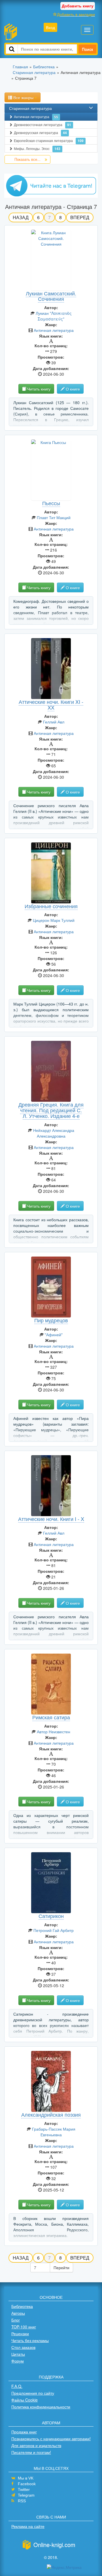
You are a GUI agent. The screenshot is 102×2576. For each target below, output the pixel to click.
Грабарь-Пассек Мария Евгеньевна (54, 2132)
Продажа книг (24, 2432)
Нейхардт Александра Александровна (54, 1133)
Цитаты (18, 2354)
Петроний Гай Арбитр (54, 1930)
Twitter (24, 2489)
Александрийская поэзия (51, 2114)
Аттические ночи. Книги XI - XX (51, 704)
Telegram (26, 2495)
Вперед (80, 217)
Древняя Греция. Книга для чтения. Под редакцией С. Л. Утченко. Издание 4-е (51, 1110)
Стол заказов (23, 2347)
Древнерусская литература (40, 133)
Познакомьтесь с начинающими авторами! (51, 2439)
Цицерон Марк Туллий (54, 920)
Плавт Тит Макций (54, 517)
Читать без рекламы (30, 2340)
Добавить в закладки (76, 14)
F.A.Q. (17, 2386)
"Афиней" (54, 1335)
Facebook (27, 2484)
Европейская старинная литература (49, 141)
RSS (22, 2501)
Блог (16, 2320)
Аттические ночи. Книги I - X (51, 1519)
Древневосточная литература (42, 125)
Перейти (61, 2267)
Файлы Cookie (25, 2400)
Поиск (87, 49)
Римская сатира (51, 1717)
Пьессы (51, 503)
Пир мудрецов (51, 1320)
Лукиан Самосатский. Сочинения (51, 296)
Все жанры (23, 97)
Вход (50, 27)
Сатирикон (51, 1916)
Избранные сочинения (51, 906)
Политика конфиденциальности (41, 2407)
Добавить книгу (78, 6)
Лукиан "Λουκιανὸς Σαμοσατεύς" (54, 316)
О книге (72, 389)
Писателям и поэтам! (31, 2452)
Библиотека (22, 2306)
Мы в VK (26, 2478)
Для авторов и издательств (36, 2445)
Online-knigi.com (54, 2545)
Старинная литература (30, 108)
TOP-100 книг (24, 2327)
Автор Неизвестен (54, 1732)
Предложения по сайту (33, 2393)
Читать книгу (38, 389)
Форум (18, 2361)
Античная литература (36, 117)
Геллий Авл (54, 722)
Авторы (18, 2313)
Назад (21, 217)
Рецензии (20, 2334)
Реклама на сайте (28, 2526)
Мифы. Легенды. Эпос (37, 149)
